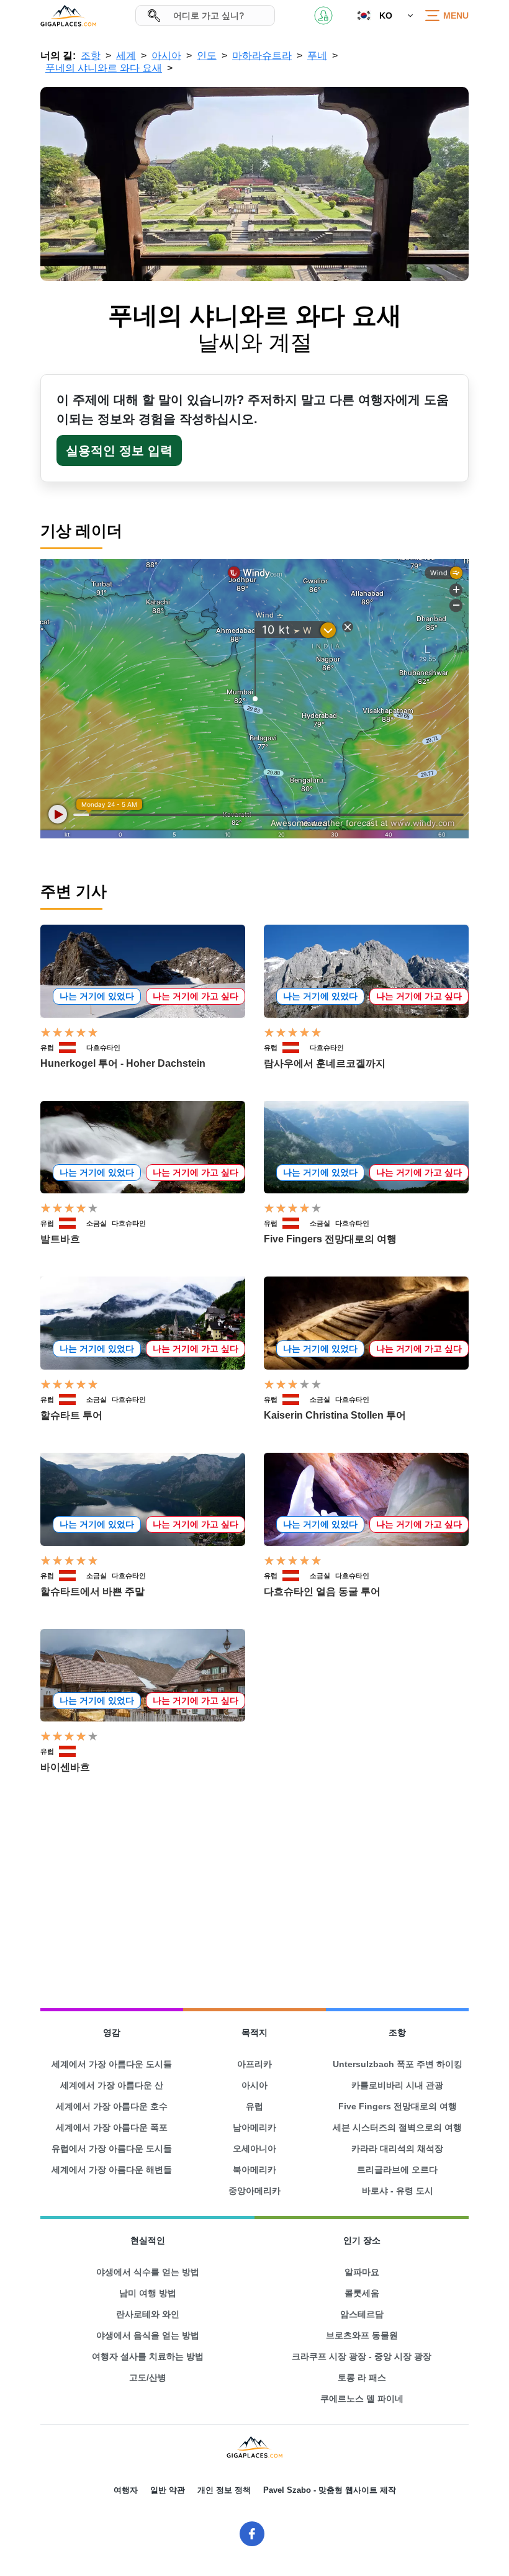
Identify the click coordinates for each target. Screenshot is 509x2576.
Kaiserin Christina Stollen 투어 (335, 1415)
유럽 (47, 1048)
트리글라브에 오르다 (397, 2170)
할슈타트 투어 (71, 1415)
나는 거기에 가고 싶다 (196, 996)
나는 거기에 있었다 (97, 996)
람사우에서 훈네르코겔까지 (325, 1063)
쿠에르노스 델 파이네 (362, 2399)
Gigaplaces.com (68, 16)
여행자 (126, 2490)
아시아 (254, 2085)
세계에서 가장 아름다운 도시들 (112, 2064)
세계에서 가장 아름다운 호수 (112, 2106)
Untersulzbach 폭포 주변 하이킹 (398, 2064)
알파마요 (362, 2272)
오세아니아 (254, 2148)
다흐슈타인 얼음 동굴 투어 (322, 1591)
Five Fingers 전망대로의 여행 (330, 1239)
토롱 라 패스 (362, 2377)
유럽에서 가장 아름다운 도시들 (112, 2148)
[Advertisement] (254, 1892)
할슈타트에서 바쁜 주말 (92, 1591)
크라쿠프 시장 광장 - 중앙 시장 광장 (362, 2356)
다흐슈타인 (103, 1048)
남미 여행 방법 (148, 2293)
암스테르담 (362, 2314)
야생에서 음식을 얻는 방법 (148, 2335)
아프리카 (254, 2064)
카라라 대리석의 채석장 (397, 2148)
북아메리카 (254, 2170)
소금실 (97, 1223)
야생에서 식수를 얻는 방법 (148, 2272)
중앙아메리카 (254, 2191)
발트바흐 (60, 1239)
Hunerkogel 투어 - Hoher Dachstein (123, 1063)
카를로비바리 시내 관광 (397, 2085)
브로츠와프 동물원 (362, 2335)
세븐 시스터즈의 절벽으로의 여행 (397, 2127)
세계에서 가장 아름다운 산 (112, 2085)
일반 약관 (168, 2490)
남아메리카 (254, 2127)
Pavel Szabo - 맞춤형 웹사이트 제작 (330, 2490)
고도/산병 (148, 2377)
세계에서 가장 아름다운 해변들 (112, 2170)
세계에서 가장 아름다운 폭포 (112, 2127)
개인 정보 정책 (224, 2490)
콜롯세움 (362, 2293)
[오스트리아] (73, 1048)
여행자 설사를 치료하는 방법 (148, 2356)
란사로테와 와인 (148, 2314)
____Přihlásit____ (323, 16)
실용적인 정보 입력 (119, 451)
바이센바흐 (65, 1767)
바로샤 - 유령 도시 (398, 2191)
